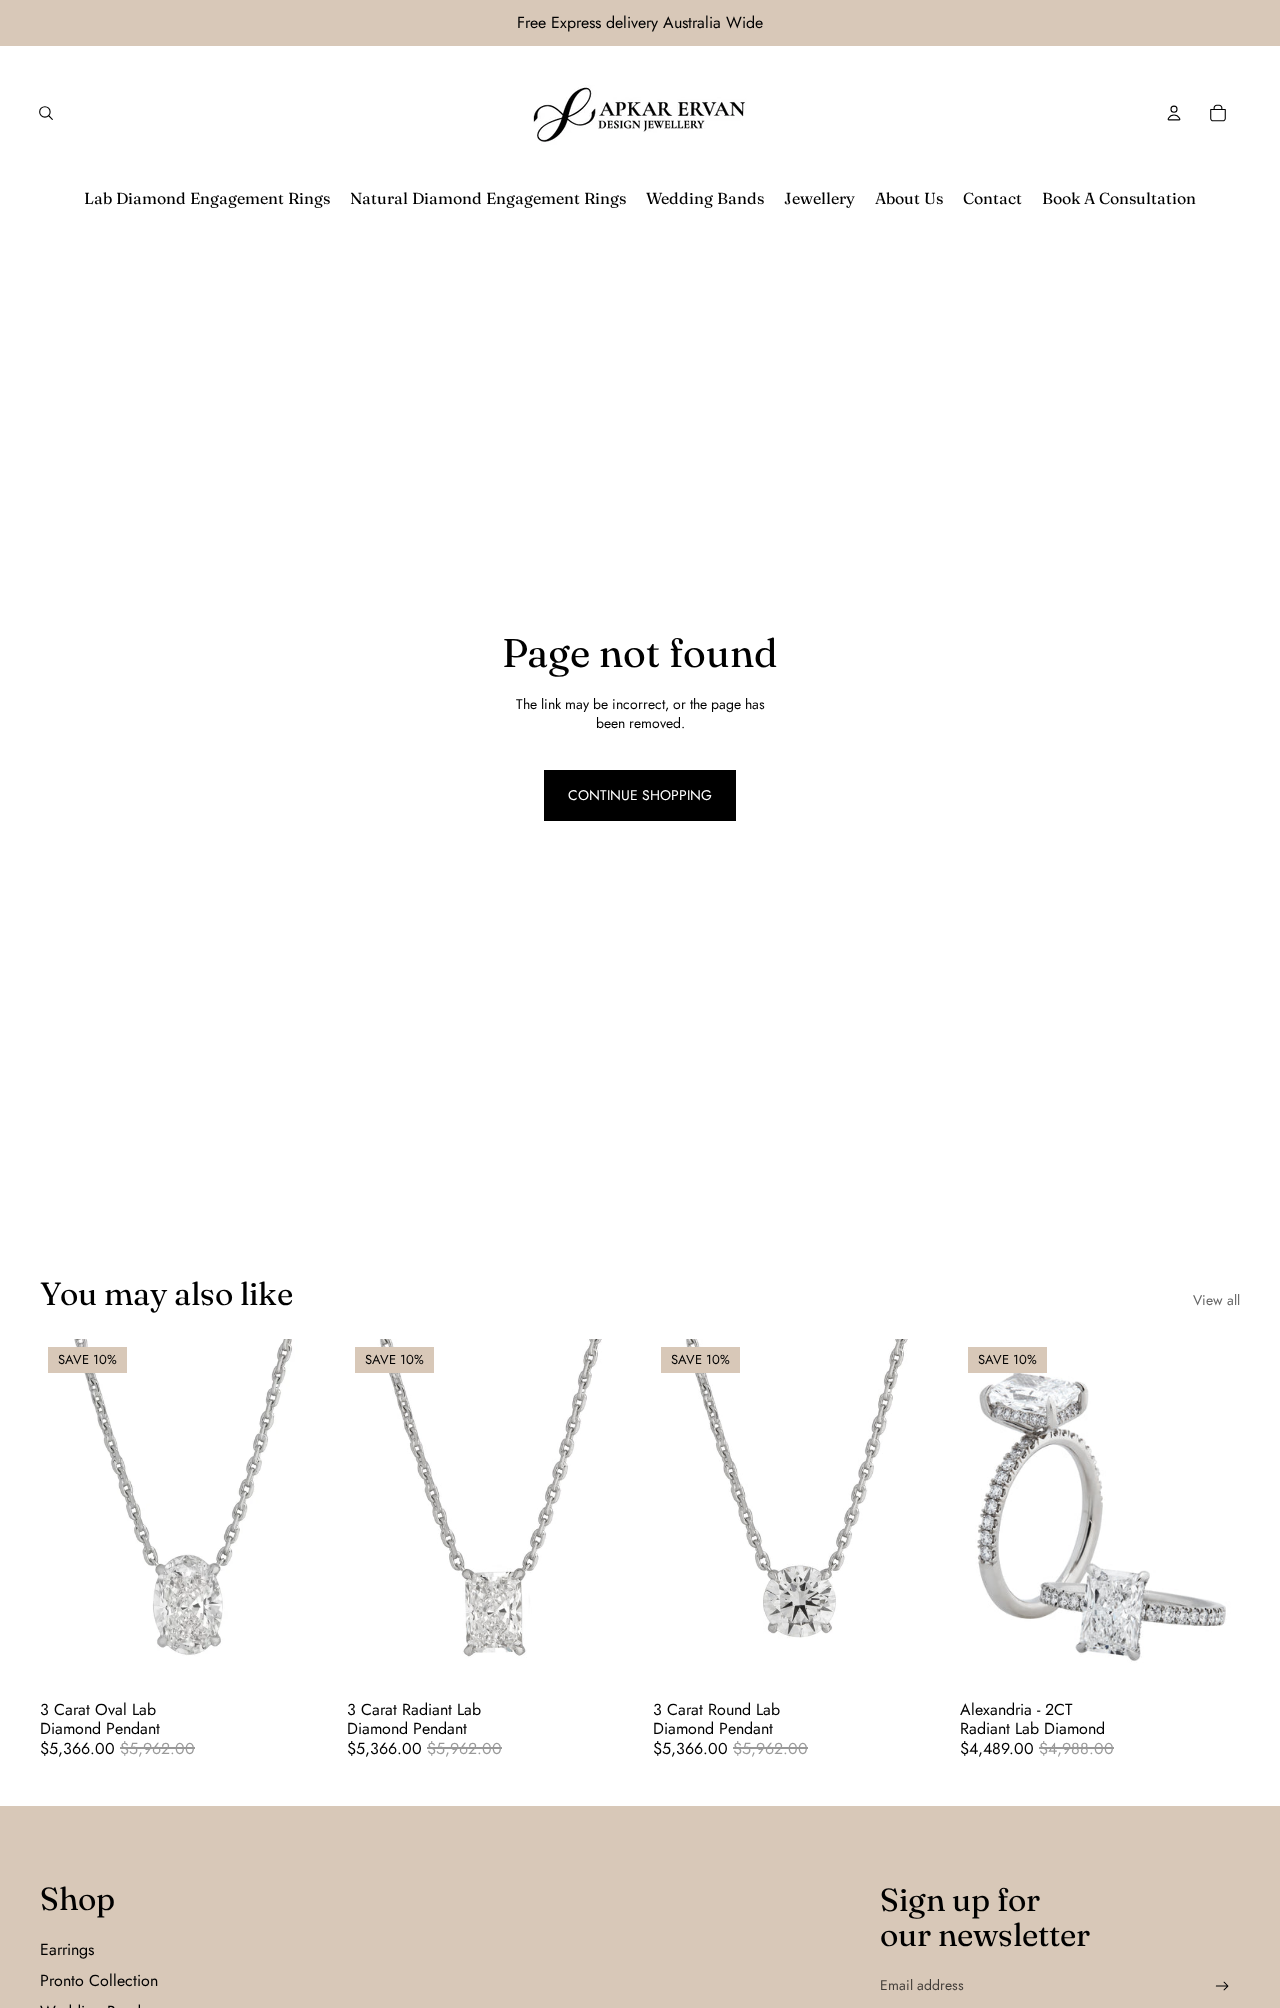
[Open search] (46, 113)
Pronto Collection (99, 1980)
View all (1216, 1300)
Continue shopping (640, 795)
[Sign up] (1222, 1986)
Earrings (67, 1949)
